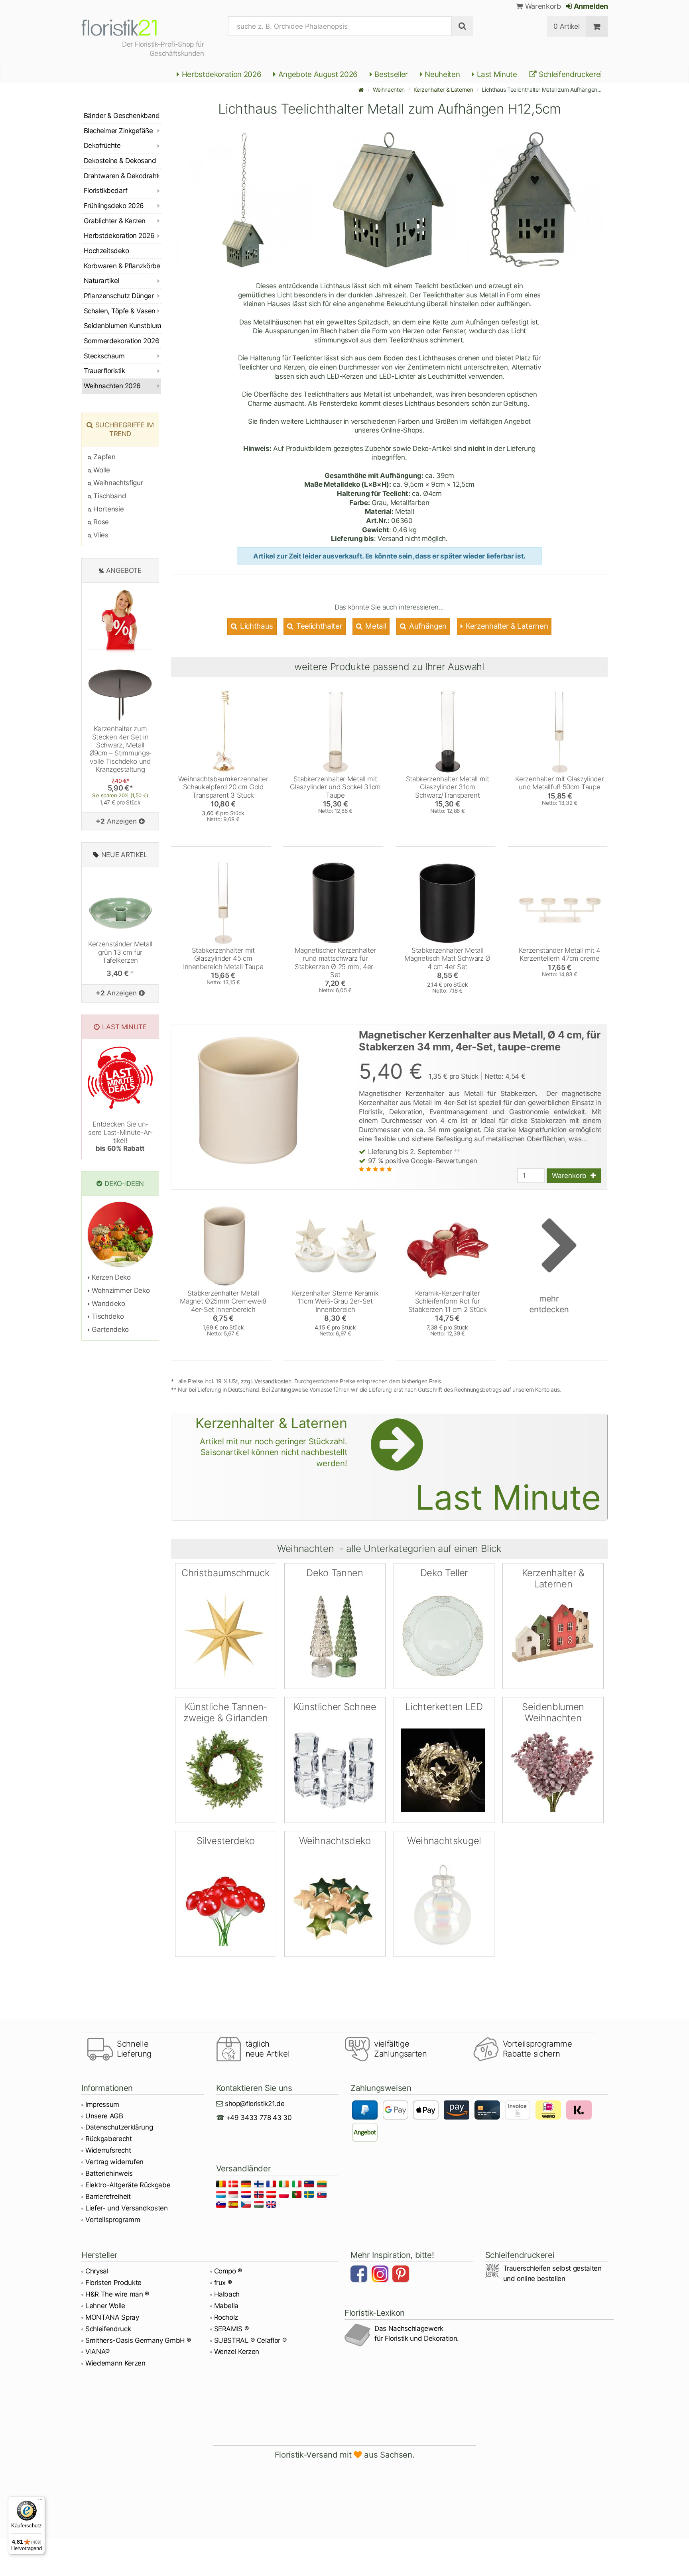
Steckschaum (104, 356)
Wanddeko (108, 1304)
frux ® (223, 2283)
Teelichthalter (318, 626)
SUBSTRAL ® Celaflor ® (250, 2340)
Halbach (227, 2294)
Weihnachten (389, 89)
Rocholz (226, 2317)
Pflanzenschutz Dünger (119, 296)
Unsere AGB (104, 2116)
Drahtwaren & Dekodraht (121, 176)
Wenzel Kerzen (237, 2352)
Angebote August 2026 (317, 74)
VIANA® (97, 2352)
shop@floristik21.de (255, 2104)
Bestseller (390, 74)
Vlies (100, 535)
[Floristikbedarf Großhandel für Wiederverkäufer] (129, 26)
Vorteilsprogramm (113, 2220)
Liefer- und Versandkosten (127, 2208)
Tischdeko (107, 1316)
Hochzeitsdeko (106, 251)
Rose (100, 522)
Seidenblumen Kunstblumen (122, 326)
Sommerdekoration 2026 (121, 341)
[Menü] (40, 2501)
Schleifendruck (108, 2329)
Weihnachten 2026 (112, 386)
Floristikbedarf (105, 191)
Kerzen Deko (110, 1277)
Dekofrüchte (102, 146)
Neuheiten (442, 74)
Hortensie (108, 509)
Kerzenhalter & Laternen (443, 89)
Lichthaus (256, 626)
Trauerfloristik (104, 371)
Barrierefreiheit (108, 2196)
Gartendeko (109, 1329)
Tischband (109, 496)
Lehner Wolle (105, 2306)
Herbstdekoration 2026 (221, 74)
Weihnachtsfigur (117, 483)
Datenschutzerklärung (119, 2127)
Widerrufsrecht (108, 2150)
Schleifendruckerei (569, 74)
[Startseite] (361, 89)
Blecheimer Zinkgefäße (118, 131)
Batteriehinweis (109, 2173)
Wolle (101, 470)
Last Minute (496, 74)
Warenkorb (542, 6)
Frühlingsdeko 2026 (114, 206)
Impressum (102, 2104)
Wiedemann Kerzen (115, 2363)
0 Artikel (566, 26)
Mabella (226, 2306)
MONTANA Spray (112, 2317)
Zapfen (103, 457)
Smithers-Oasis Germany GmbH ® (138, 2340)
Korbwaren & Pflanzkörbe (122, 266)
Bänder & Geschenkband (122, 116)
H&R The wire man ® (117, 2294)
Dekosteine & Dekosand (120, 161)
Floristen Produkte (113, 2283)
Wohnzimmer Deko (120, 1290)
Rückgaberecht (109, 2139)
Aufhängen (427, 626)
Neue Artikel (124, 855)
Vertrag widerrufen (114, 2162)
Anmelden (590, 6)
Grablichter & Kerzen (115, 221)
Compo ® (228, 2271)
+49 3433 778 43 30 (259, 2118)
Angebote (124, 570)
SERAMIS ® (231, 2329)
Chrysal (97, 2271)
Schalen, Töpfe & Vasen (120, 311)
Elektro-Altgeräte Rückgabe (128, 2185)
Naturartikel (101, 281)
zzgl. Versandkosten (266, 1381)
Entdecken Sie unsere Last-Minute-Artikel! (120, 1136)
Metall (375, 626)
